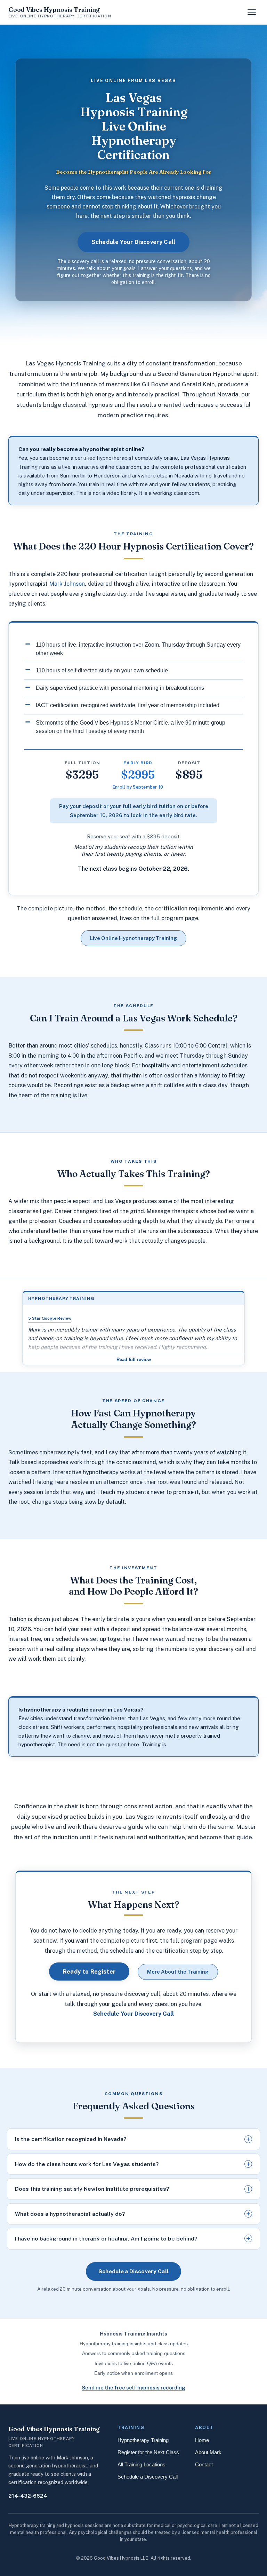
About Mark (208, 2452)
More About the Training (178, 1972)
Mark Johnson (67, 584)
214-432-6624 (28, 2496)
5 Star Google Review (50, 1318)
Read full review (134, 1360)
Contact (204, 2465)
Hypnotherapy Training (143, 2440)
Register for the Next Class (148, 2452)
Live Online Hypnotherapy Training (133, 938)
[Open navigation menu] (252, 12)
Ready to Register (89, 1971)
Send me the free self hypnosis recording (133, 2388)
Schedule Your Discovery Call (133, 242)
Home (202, 2440)
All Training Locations (141, 2465)
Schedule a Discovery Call (134, 2271)
